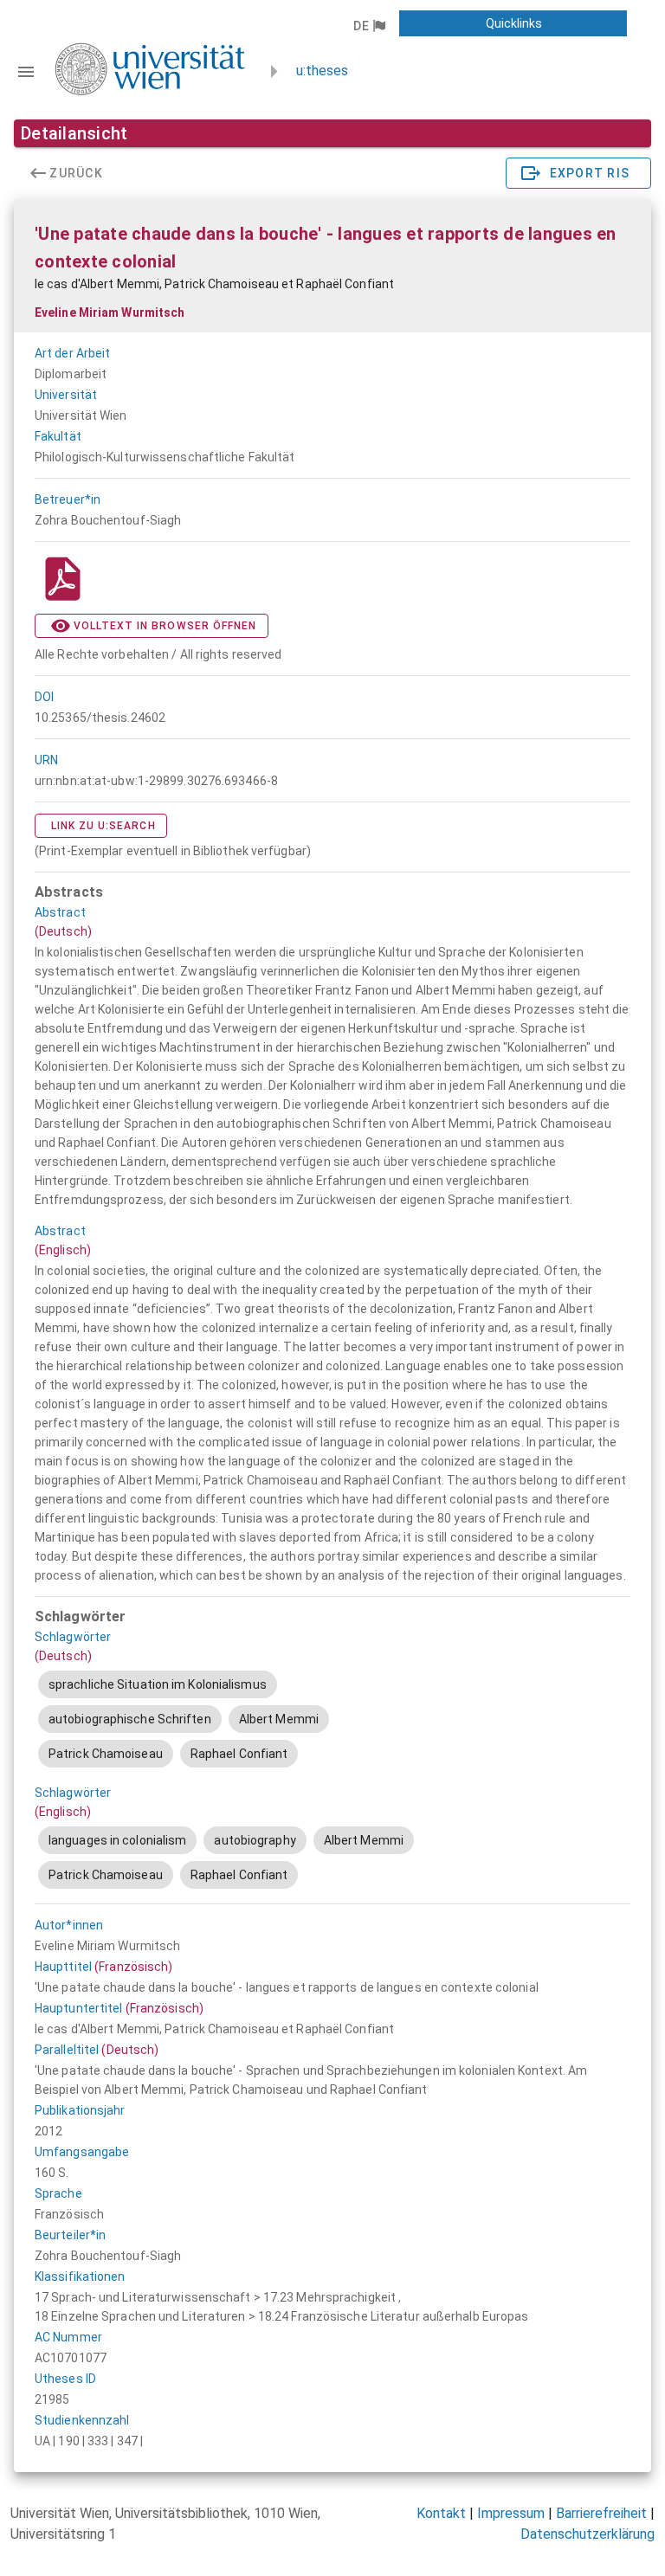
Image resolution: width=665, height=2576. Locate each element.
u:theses (322, 71)
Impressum (511, 2513)
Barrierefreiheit (601, 2513)
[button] (368, 26)
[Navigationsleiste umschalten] (26, 72)
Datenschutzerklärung (588, 2534)
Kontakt (441, 2513)
